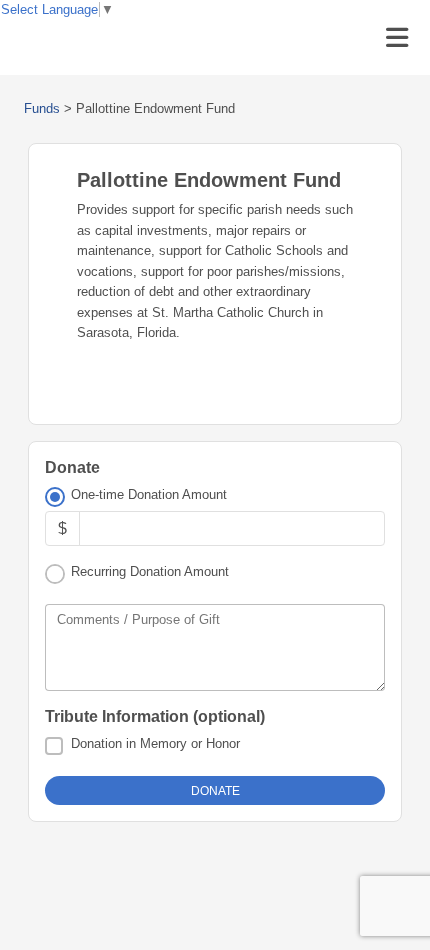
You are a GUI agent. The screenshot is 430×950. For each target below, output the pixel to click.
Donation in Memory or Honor (155, 743)
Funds (42, 108)
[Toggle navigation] (397, 38)
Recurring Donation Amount (150, 571)
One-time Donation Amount (149, 494)
